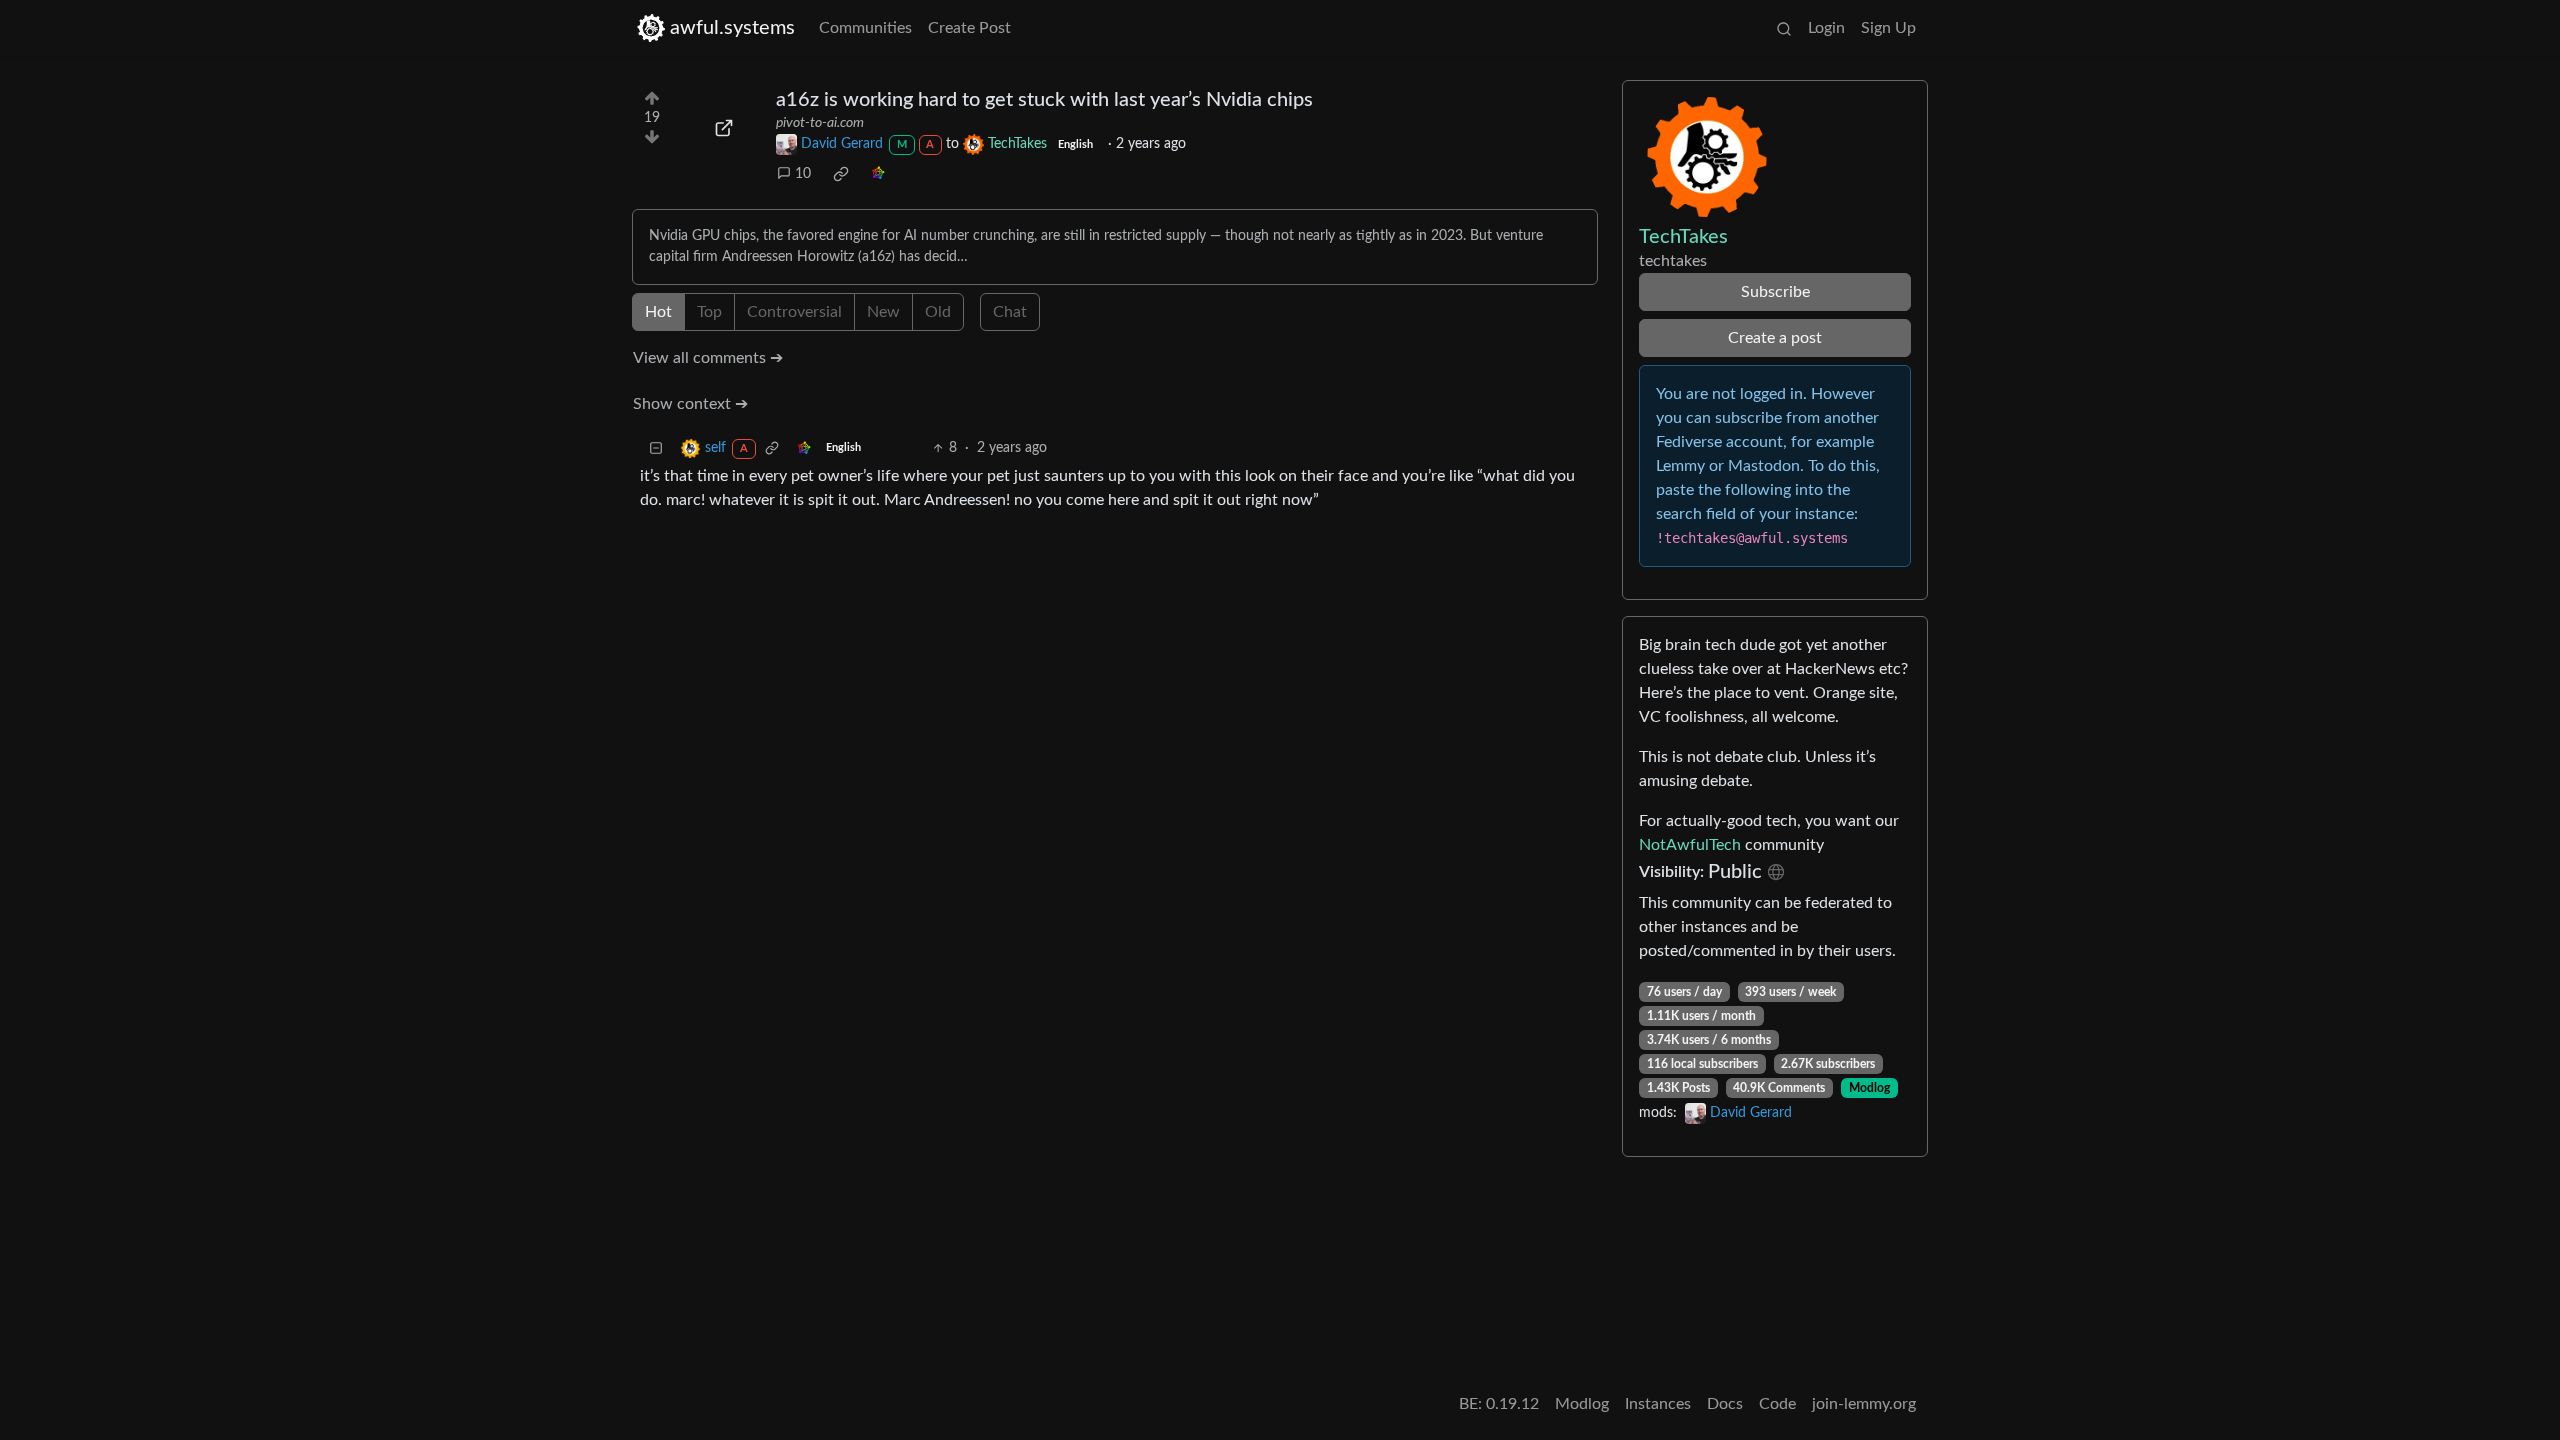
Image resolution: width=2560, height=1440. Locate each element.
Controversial (794, 312)
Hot (658, 312)
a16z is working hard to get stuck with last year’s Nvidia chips (1044, 100)
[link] (841, 174)
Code (1777, 1404)
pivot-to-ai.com (820, 123)
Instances (1658, 1404)
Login (1826, 28)
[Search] (1784, 28)
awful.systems (732, 28)
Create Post (969, 28)
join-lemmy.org (1864, 1404)
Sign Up (1888, 28)
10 (803, 174)
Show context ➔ (690, 404)
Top (709, 312)
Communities (865, 28)
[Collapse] (656, 448)
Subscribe (1775, 292)
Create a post (1775, 338)
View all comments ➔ (708, 358)
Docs (1725, 1404)
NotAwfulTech (1690, 845)
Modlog (1869, 1088)
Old (938, 312)
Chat (1010, 312)
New (883, 312)
